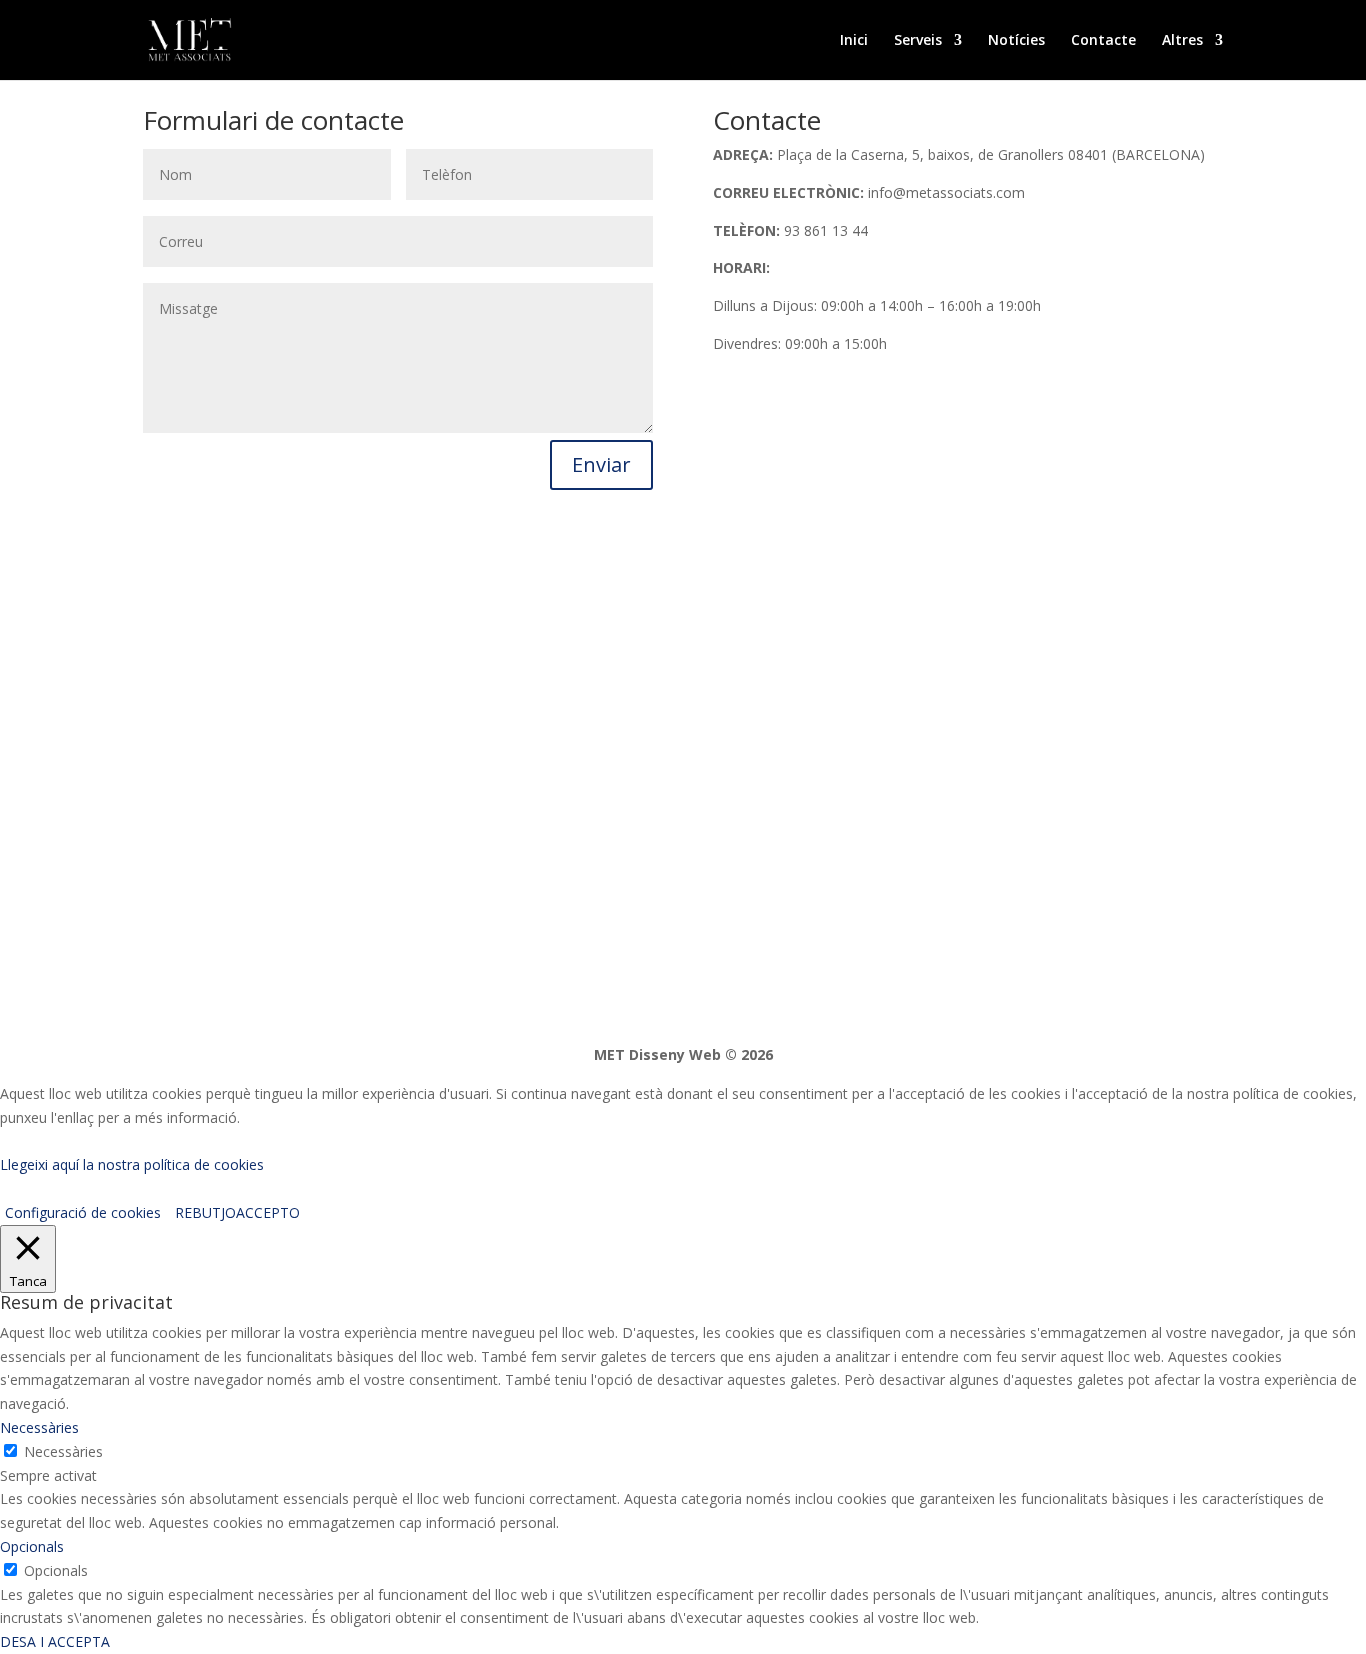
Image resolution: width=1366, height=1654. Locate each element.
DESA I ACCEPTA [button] (55, 1641)
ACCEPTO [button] (268, 1212)
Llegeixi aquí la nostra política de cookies (132, 1164)
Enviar (601, 464)
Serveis (918, 41)
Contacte (1103, 41)
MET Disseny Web (657, 1054)
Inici (854, 41)
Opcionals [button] (32, 1546)
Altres (1182, 41)
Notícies (1016, 41)
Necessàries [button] (39, 1427)
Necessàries (63, 1451)
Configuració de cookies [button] (83, 1212)
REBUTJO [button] (205, 1212)
